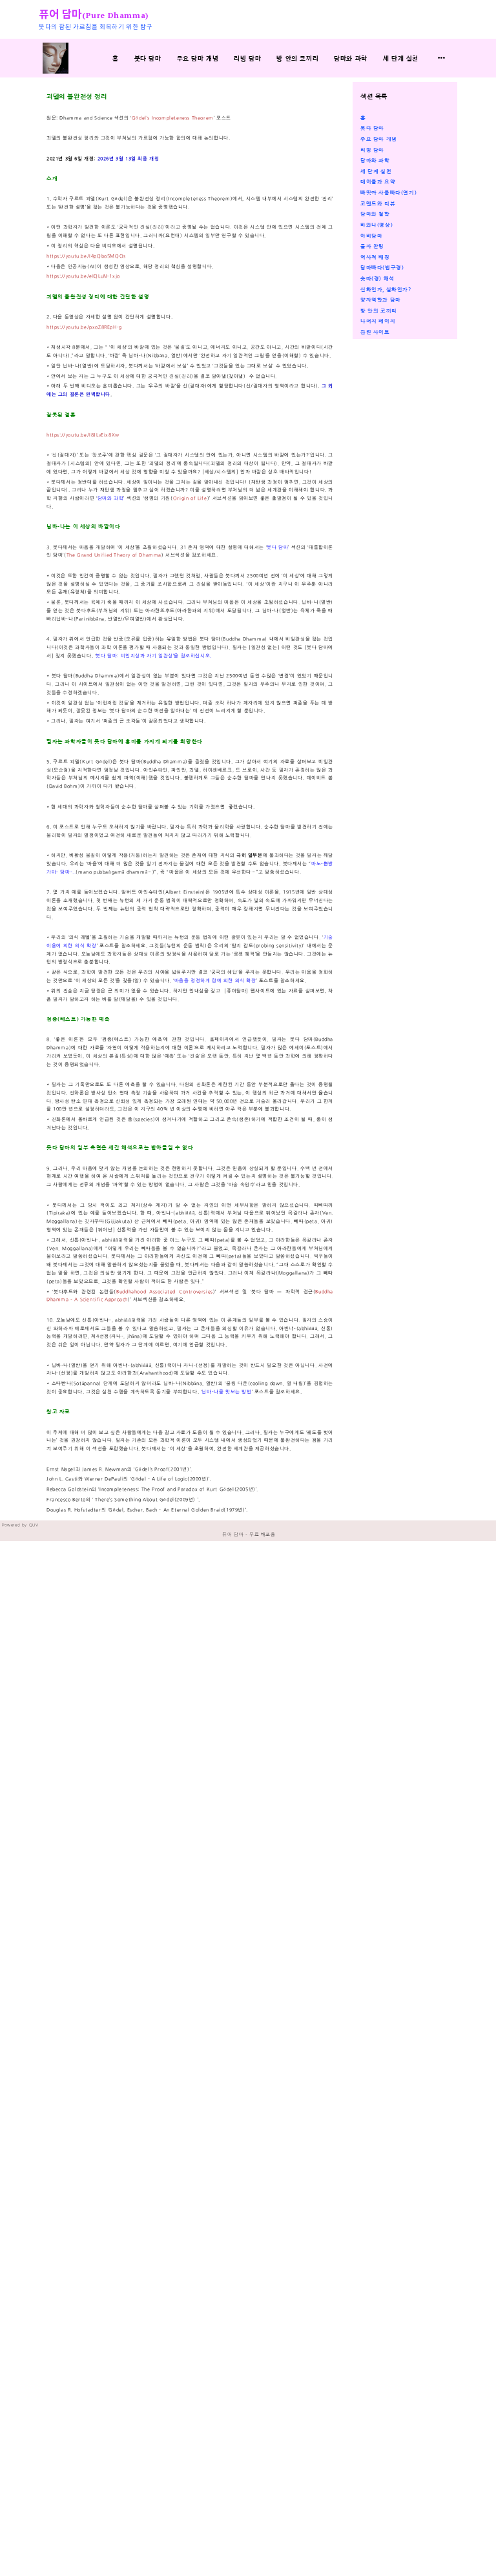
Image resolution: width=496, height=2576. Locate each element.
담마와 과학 (351, 58)
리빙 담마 (247, 58)
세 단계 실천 (401, 58)
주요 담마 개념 (198, 58)
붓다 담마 (148, 58)
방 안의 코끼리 (297, 58)
